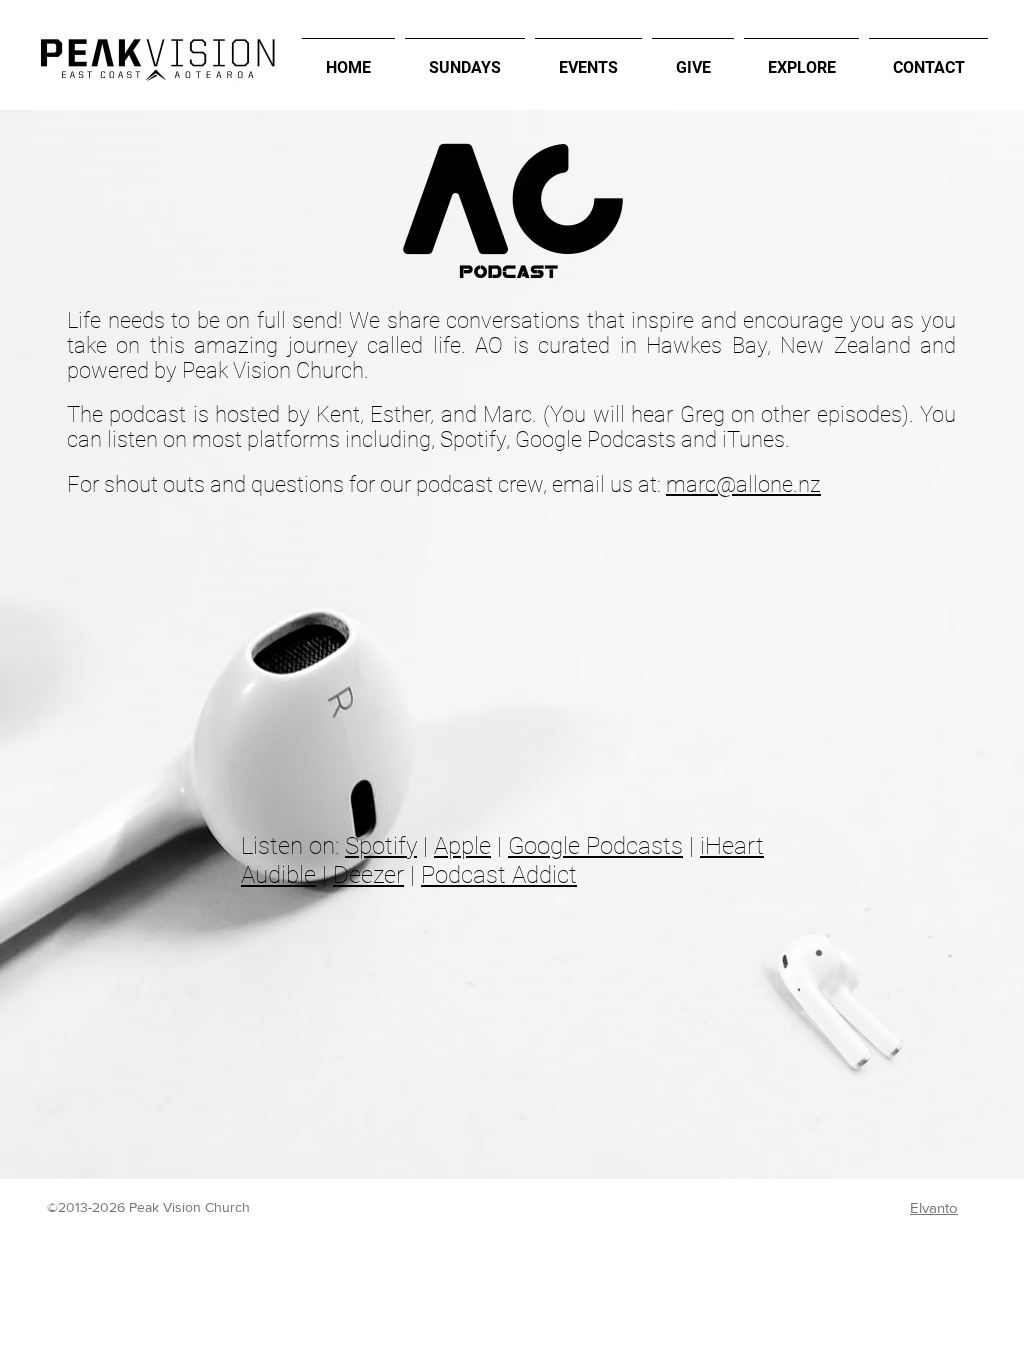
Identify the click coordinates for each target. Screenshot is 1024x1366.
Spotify (381, 846)
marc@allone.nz (743, 484)
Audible (278, 875)
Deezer (368, 875)
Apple (462, 846)
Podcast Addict (499, 875)
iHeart (732, 846)
